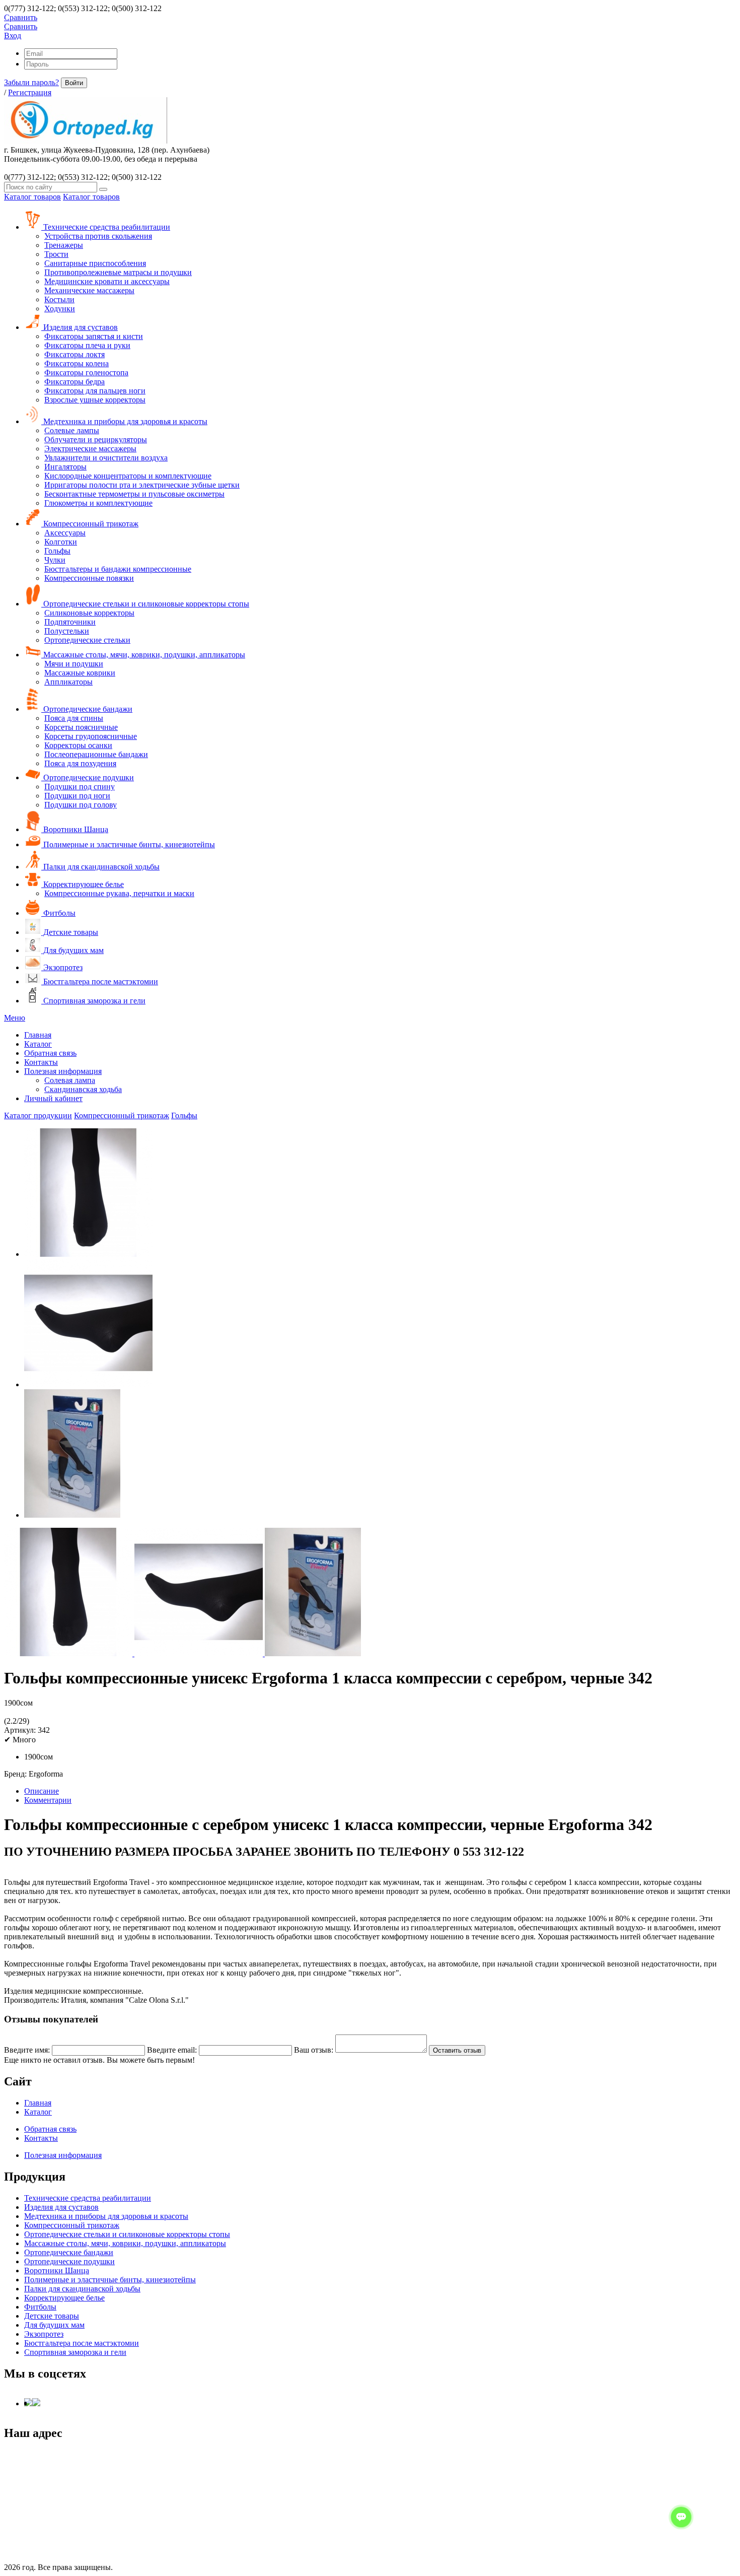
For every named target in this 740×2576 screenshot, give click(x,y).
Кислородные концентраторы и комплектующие (128, 476)
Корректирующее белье (83, 884)
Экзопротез (62, 967)
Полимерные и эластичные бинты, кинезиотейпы (128, 844)
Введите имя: (27, 2050)
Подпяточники (70, 622)
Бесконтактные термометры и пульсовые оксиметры (134, 494)
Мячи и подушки (74, 664)
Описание (42, 1791)
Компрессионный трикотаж (90, 524)
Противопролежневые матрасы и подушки (118, 272)
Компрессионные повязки (89, 578)
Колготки (61, 542)
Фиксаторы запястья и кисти (94, 336)
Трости (56, 254)
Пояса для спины (74, 718)
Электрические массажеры (90, 449)
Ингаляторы (65, 467)
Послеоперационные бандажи (96, 754)
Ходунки (60, 309)
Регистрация (30, 92)
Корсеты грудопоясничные (91, 736)
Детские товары (70, 932)
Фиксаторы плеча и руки (87, 345)
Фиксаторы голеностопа (86, 372)
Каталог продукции (38, 1115)
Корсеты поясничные (81, 727)
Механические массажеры (89, 290)
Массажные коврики (80, 673)
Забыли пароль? (31, 82)
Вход (13, 36)
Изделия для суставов (80, 327)
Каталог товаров (32, 197)
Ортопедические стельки (87, 640)
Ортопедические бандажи (87, 709)
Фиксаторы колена (77, 363)
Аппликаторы (68, 682)
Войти (74, 83)
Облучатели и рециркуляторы (96, 439)
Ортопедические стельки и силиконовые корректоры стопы (145, 604)
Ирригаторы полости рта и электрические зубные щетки (142, 485)
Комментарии (48, 1800)
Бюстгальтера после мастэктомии (100, 981)
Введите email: (172, 2050)
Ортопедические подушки (88, 777)
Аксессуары (65, 533)
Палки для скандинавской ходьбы (100, 867)
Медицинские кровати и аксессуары (107, 281)
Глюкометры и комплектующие (98, 503)
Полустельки (67, 631)
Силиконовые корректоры (89, 613)
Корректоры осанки (78, 745)
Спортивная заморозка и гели (93, 1001)
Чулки (55, 560)
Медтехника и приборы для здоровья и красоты (124, 421)
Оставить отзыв (457, 2050)
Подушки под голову (81, 805)
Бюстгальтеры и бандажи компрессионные (118, 569)
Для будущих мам (72, 950)
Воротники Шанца (75, 829)
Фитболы (58, 913)
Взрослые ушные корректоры (95, 400)
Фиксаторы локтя (75, 354)
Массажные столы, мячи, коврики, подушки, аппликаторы (143, 655)
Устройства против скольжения (98, 236)
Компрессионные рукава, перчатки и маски (119, 893)
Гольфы (57, 551)
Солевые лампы (72, 430)
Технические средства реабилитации (106, 227)
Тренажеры (64, 245)
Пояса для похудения (80, 763)
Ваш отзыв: (314, 2050)
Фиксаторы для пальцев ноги (95, 391)
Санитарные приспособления (95, 263)
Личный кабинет (53, 1098)
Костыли (59, 299)
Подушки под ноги (77, 796)
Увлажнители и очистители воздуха (106, 458)
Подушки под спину (80, 787)
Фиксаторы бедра (75, 382)
